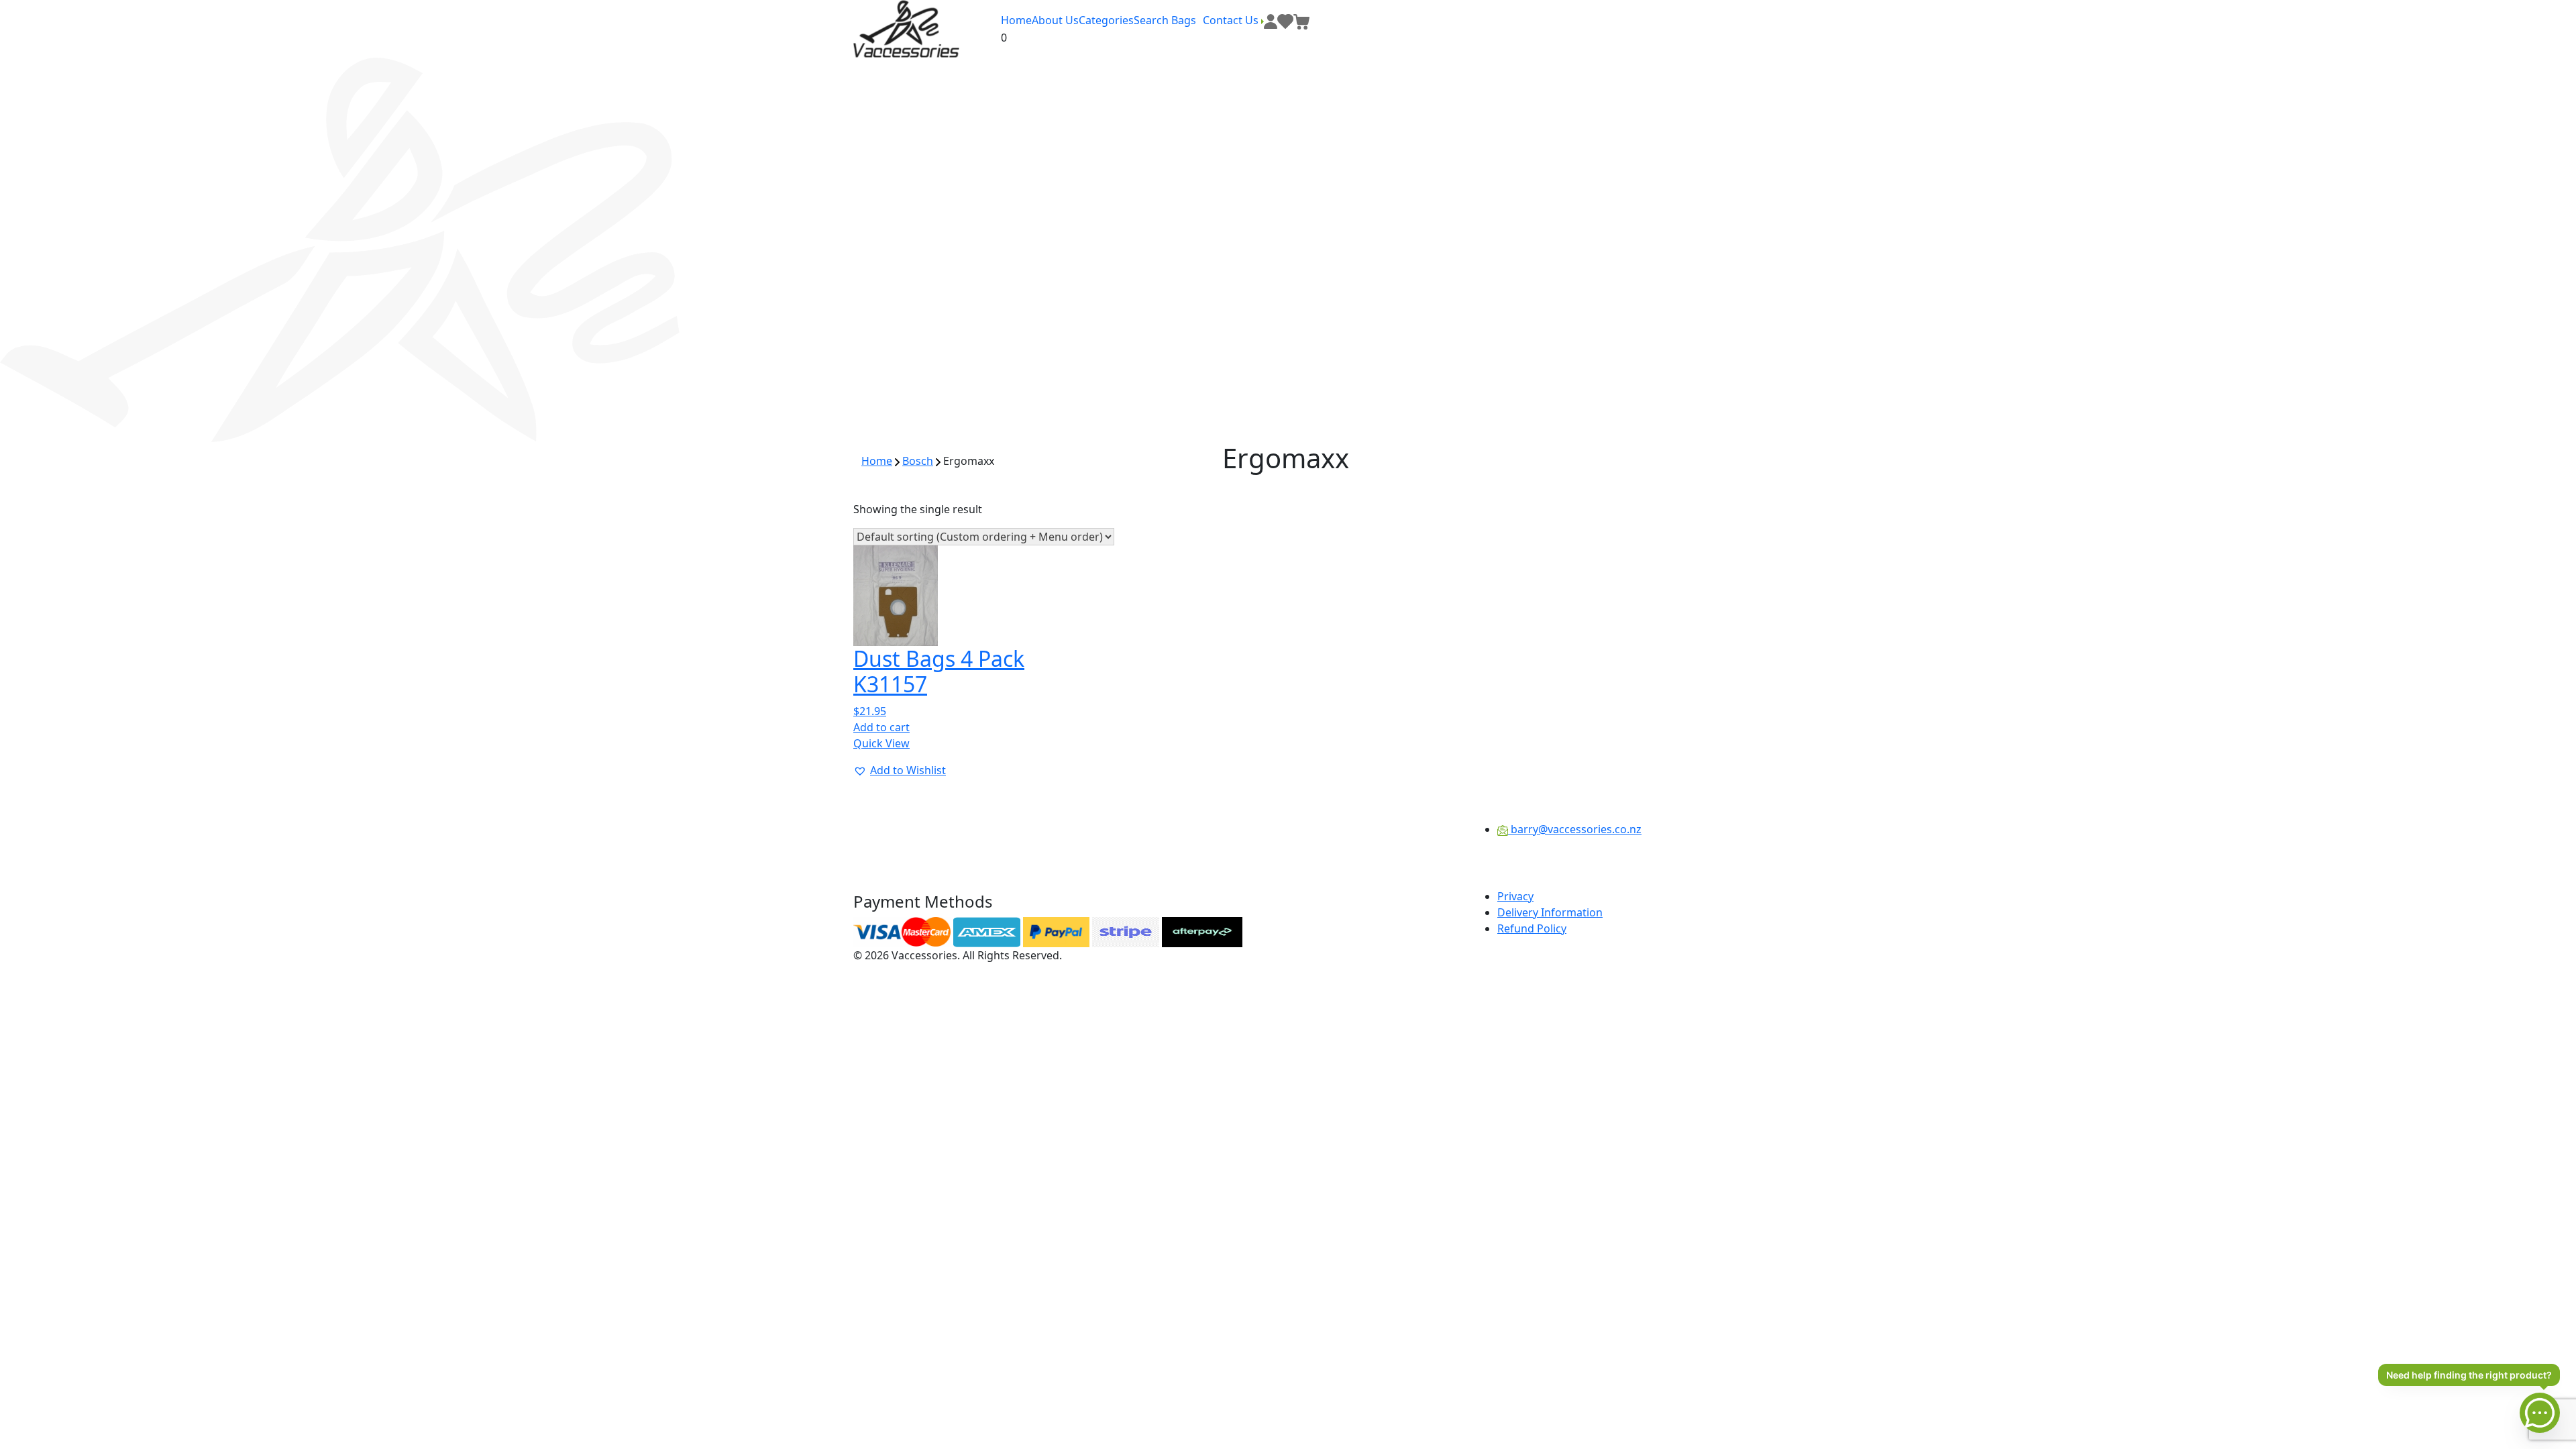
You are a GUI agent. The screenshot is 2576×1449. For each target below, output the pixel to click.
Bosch (918, 461)
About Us (1055, 20)
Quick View (881, 743)
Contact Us (1232, 20)
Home (1016, 20)
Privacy (1515, 896)
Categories (1106, 20)
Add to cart (881, 727)
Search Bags (1165, 20)
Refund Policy (1532, 928)
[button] (900, 770)
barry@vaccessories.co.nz (1575, 829)
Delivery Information (1550, 912)
